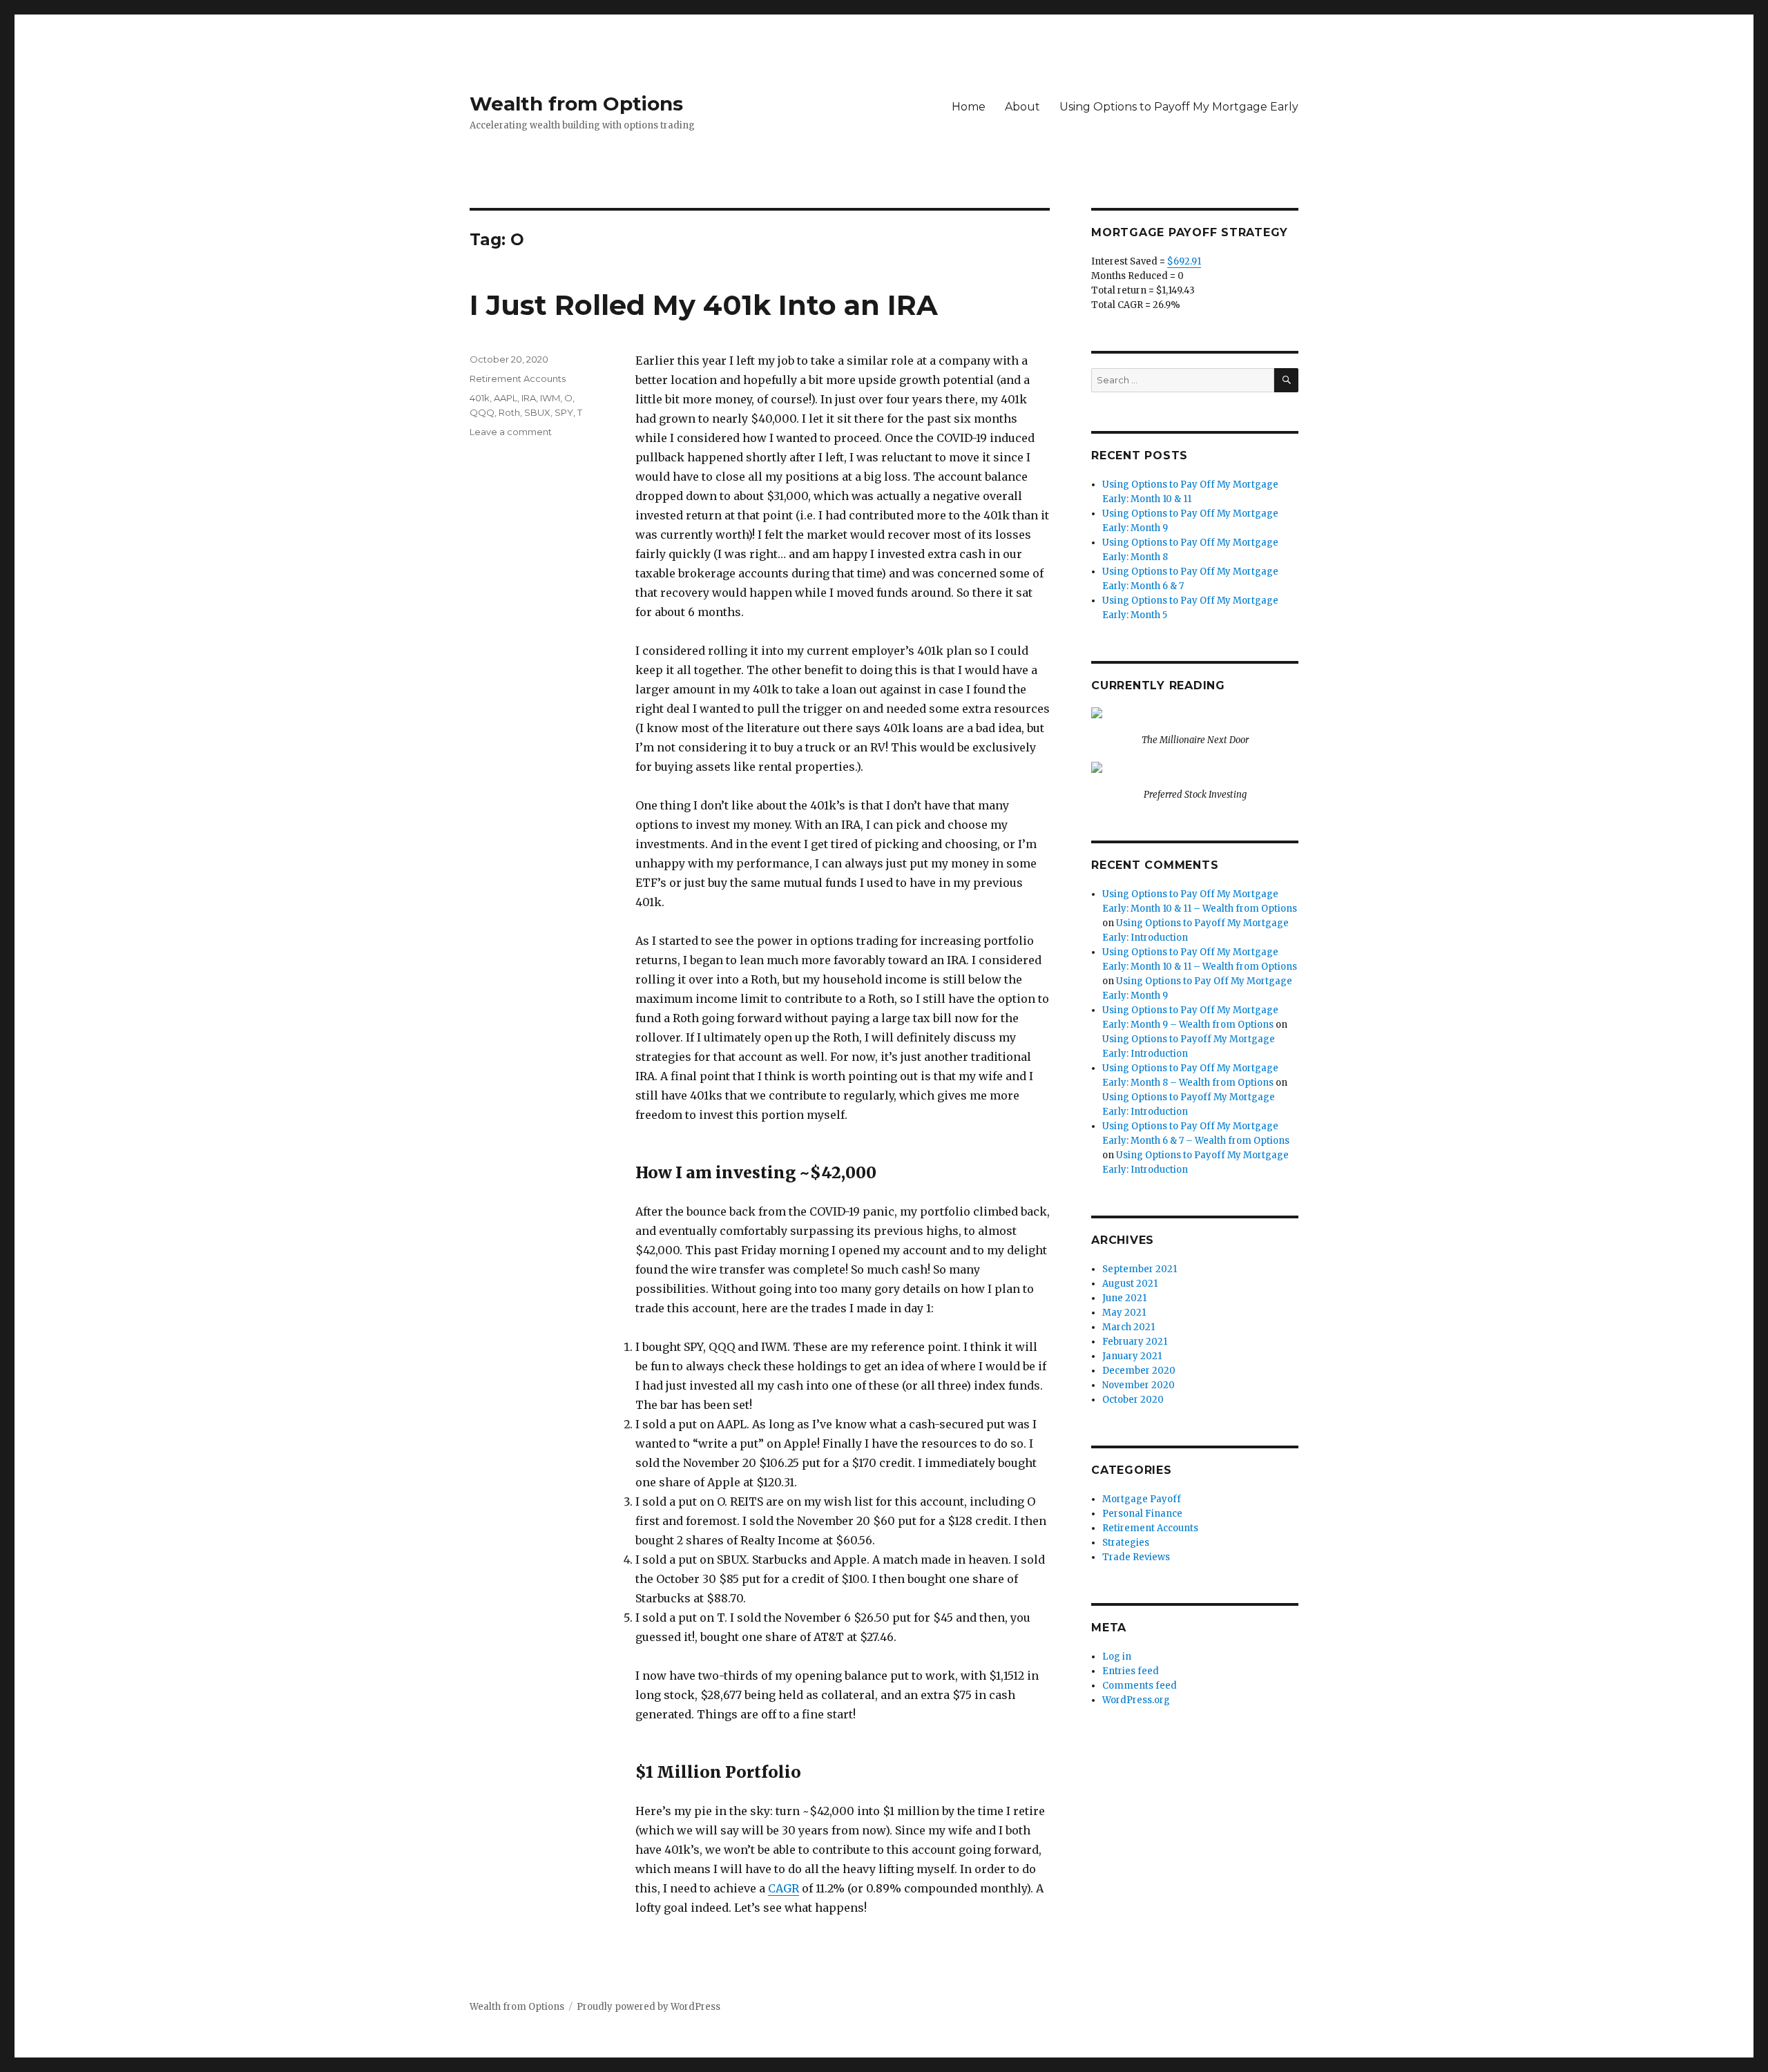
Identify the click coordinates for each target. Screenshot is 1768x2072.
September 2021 (1140, 1269)
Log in (1117, 1657)
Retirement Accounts (518, 378)
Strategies (1126, 1543)
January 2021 (1132, 1356)
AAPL (506, 398)
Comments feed (1140, 1686)
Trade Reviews (1136, 1557)
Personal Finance (1142, 1514)
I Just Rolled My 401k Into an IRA (704, 305)
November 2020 (1138, 1385)
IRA (529, 398)
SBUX (537, 412)
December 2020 (1139, 1371)
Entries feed (1131, 1671)
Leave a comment (511, 432)
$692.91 (1184, 261)
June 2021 (1124, 1298)
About (1022, 107)
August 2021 (1130, 1284)
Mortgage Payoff (1142, 1499)
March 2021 (1128, 1327)
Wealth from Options (576, 104)
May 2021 (1124, 1313)
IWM (550, 398)
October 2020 (1133, 1400)
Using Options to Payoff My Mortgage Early (1179, 107)
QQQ (482, 412)
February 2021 (1135, 1342)
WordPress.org (1136, 1700)
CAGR (784, 1888)
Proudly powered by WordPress (648, 2007)
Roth (509, 412)
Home (969, 107)
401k (480, 398)
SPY (564, 412)
